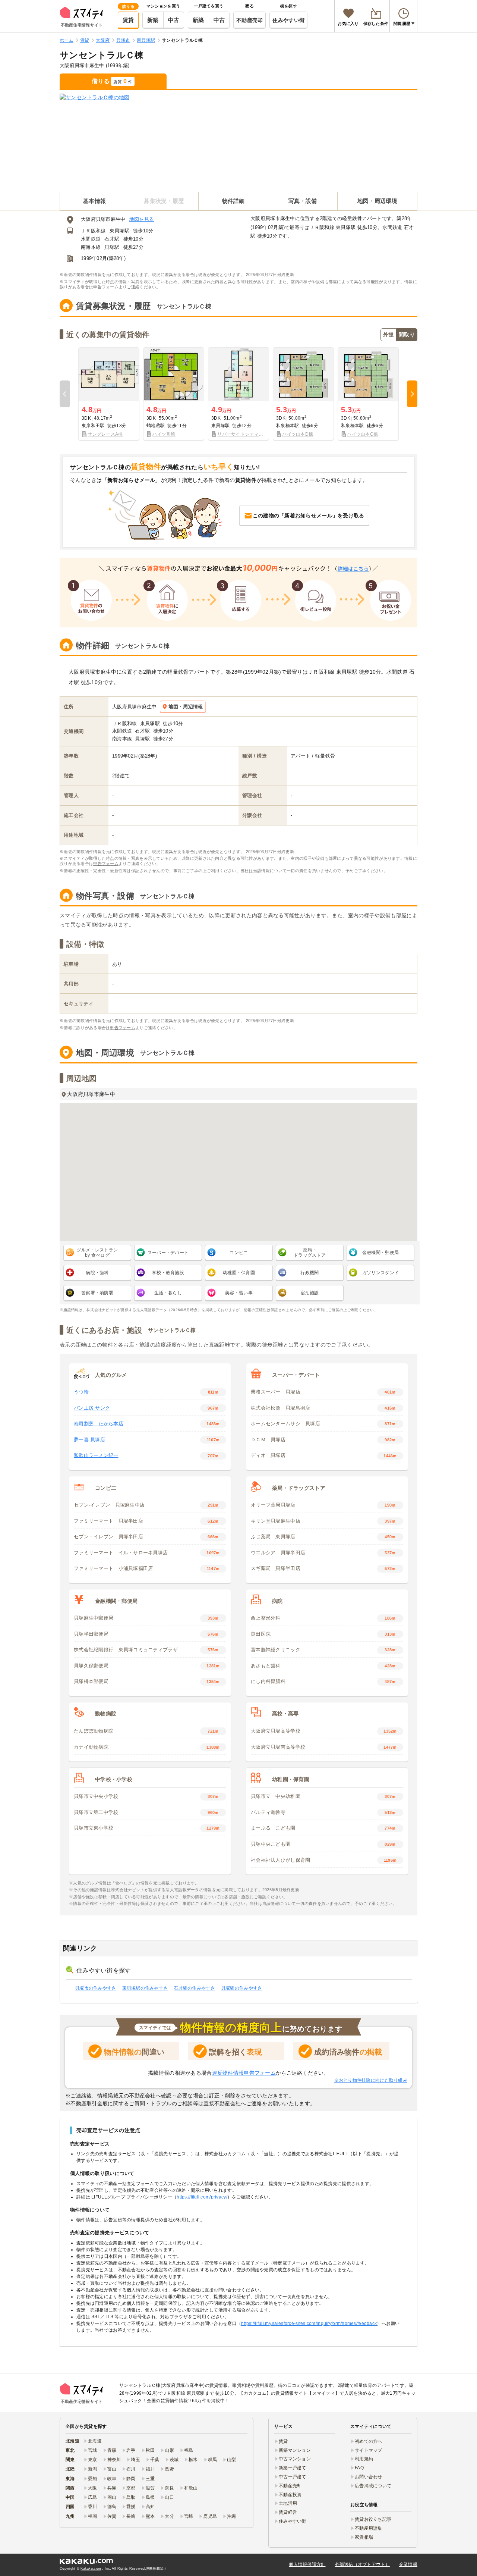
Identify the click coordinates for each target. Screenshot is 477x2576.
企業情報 (408, 2564)
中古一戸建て (293, 2477)
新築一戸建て (293, 2468)
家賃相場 (364, 2537)
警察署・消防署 (97, 1293)
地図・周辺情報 (186, 707)
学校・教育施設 (168, 1273)
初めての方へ (369, 2441)
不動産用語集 (369, 2528)
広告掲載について (373, 2486)
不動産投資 (290, 2495)
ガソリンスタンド (380, 1273)
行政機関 (309, 1273)
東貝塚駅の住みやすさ (145, 1988)
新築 (153, 20)
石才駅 (112, 239)
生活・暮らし (168, 1293)
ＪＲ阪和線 (93, 231)
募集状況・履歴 (164, 201)
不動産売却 (249, 20)
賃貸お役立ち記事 (373, 2519)
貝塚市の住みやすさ (96, 1988)
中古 (174, 20)
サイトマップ (369, 2450)
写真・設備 (303, 201)
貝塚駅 (112, 247)
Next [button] (412, 394)
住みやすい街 (288, 20)
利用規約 (364, 2459)
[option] (109, 394)
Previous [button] (65, 394)
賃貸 (128, 20)
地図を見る (142, 219)
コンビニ (239, 1253)
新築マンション (295, 2450)
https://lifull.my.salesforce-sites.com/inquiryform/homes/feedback (309, 2323)
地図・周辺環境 (377, 201)
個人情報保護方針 (307, 2564)
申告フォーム (106, 287)
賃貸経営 (288, 2512)
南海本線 (91, 247)
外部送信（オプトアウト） (362, 2564)
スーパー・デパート (168, 1253)
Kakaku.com (91, 2569)
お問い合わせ (369, 2477)
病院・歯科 (97, 1273)
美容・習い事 (239, 1293)
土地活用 (288, 2503)
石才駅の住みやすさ (194, 1988)
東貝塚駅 (119, 231)
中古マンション (295, 2459)
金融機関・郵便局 (380, 1253)
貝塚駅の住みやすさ (242, 1988)
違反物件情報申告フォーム (244, 2073)
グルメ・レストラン (97, 1253)
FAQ (359, 2468)
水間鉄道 (91, 239)
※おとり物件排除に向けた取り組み (371, 2080)
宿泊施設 (309, 1293)
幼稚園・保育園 (239, 1273)
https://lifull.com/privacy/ (202, 2197)
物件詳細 (233, 201)
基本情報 (94, 201)
